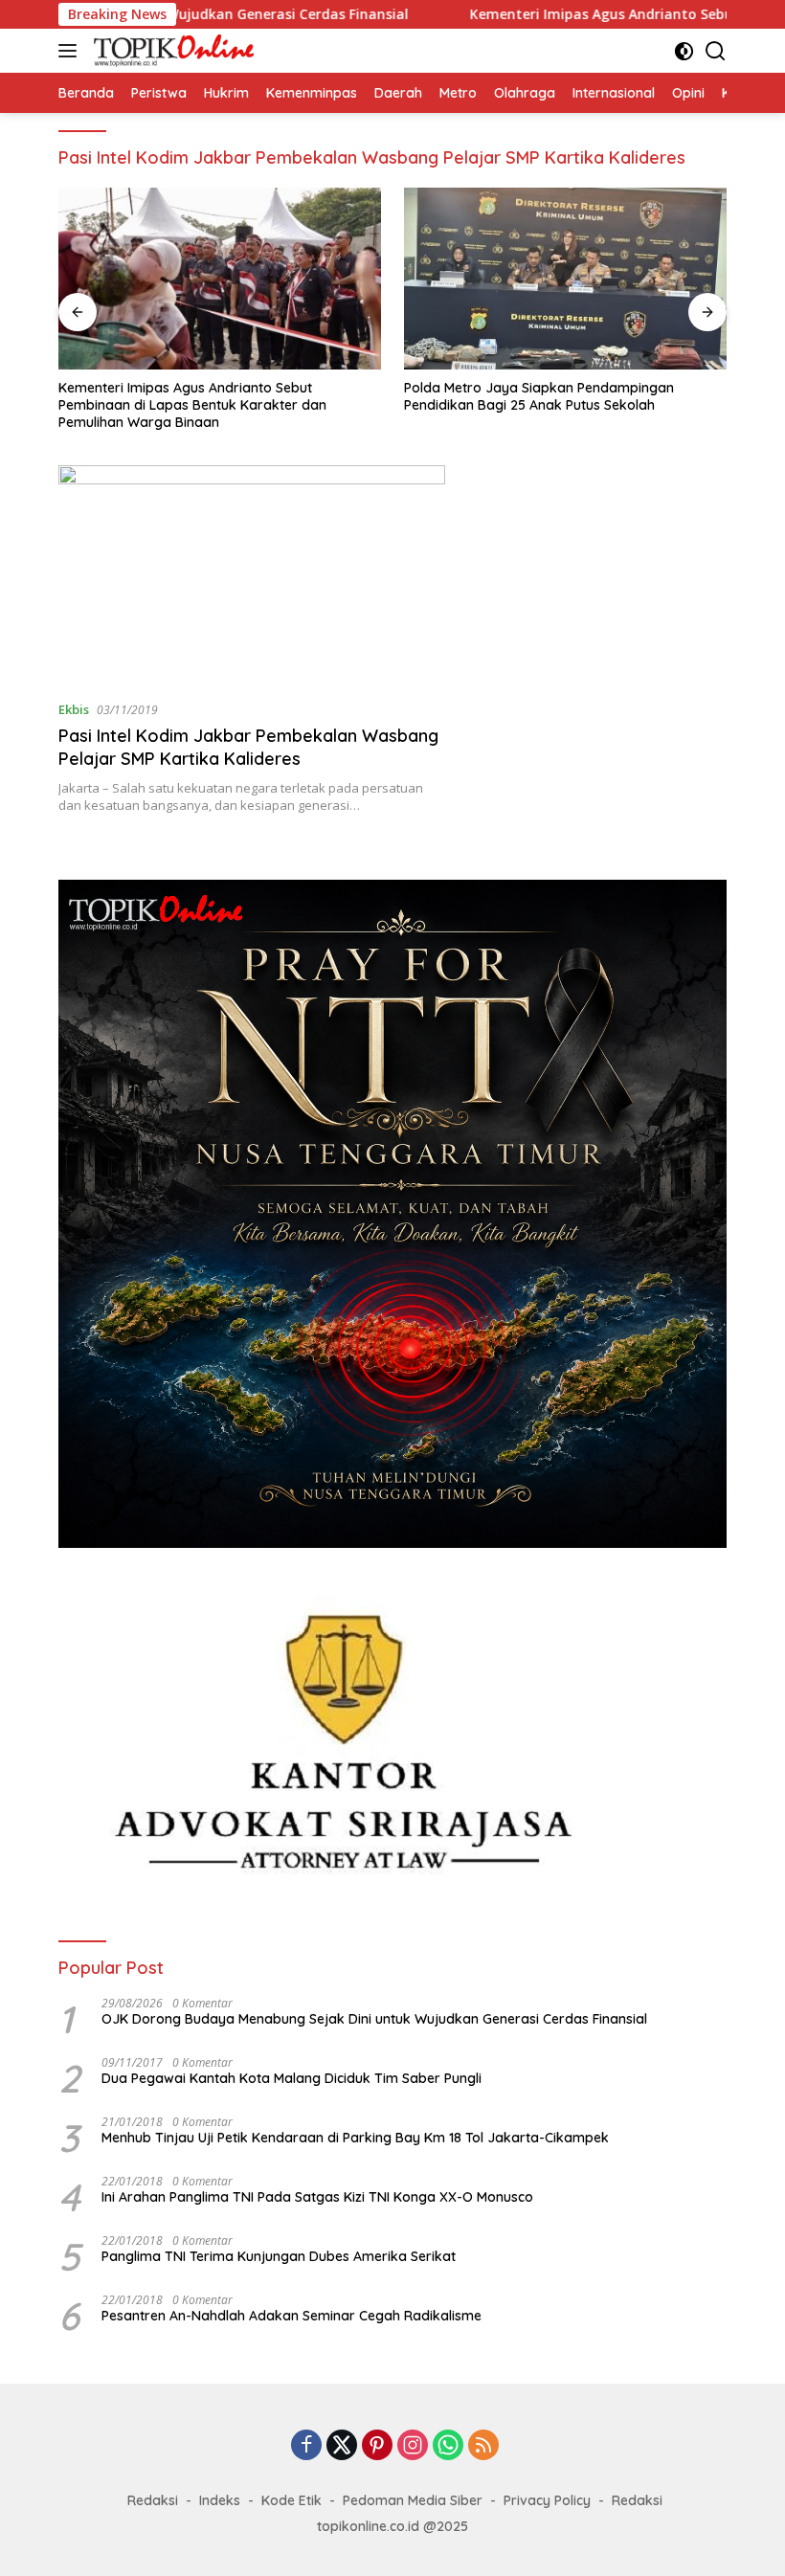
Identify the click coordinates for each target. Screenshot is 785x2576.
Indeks (220, 2500)
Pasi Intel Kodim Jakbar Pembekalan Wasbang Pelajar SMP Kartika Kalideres (248, 747)
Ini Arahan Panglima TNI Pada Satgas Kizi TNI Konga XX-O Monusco (317, 2197)
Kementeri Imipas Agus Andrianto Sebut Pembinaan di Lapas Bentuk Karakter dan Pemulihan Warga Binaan (192, 405)
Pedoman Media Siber (413, 2500)
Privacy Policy (547, 2500)
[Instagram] (413, 2446)
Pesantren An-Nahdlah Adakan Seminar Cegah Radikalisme (292, 2316)
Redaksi (153, 2500)
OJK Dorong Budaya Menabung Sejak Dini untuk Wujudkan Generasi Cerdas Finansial (374, 2019)
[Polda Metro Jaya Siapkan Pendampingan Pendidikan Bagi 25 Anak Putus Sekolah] (565, 279)
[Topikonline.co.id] (171, 51)
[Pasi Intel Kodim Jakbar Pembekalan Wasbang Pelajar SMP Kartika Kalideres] (252, 575)
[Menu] (71, 51)
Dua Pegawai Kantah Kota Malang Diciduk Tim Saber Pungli (292, 2078)
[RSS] (483, 2446)
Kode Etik (292, 2500)
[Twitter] (342, 2446)
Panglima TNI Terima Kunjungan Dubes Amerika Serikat (279, 2256)
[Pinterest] (377, 2446)
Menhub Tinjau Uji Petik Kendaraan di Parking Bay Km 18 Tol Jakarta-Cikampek (355, 2138)
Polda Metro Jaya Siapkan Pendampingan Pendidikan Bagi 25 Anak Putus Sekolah (539, 396)
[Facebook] (306, 2446)
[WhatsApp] (448, 2446)
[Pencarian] (716, 51)
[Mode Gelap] (684, 51)
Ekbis (74, 709)
